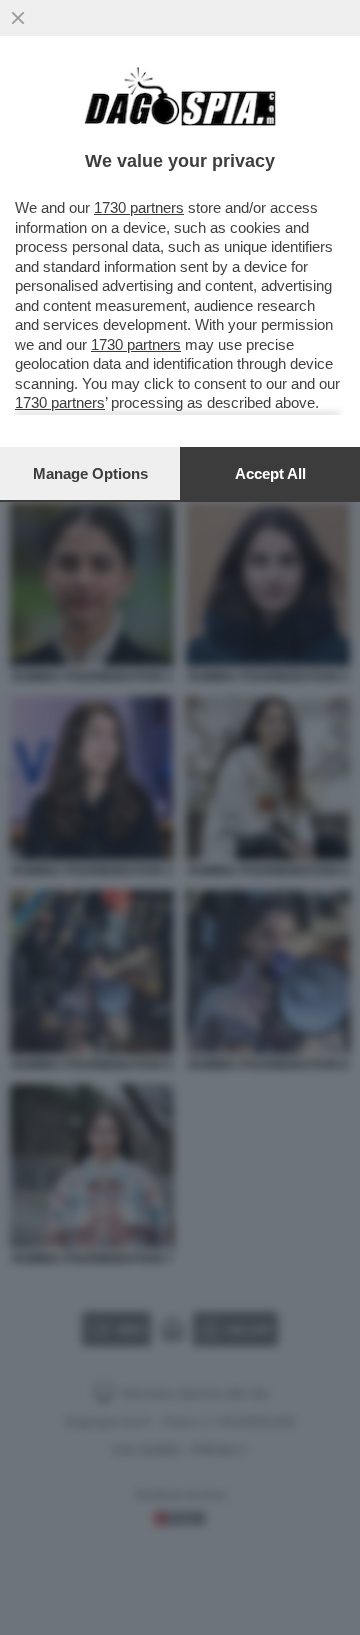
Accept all (270, 473)
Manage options (90, 473)
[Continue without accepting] (18, 18)
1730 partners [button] (139, 207)
